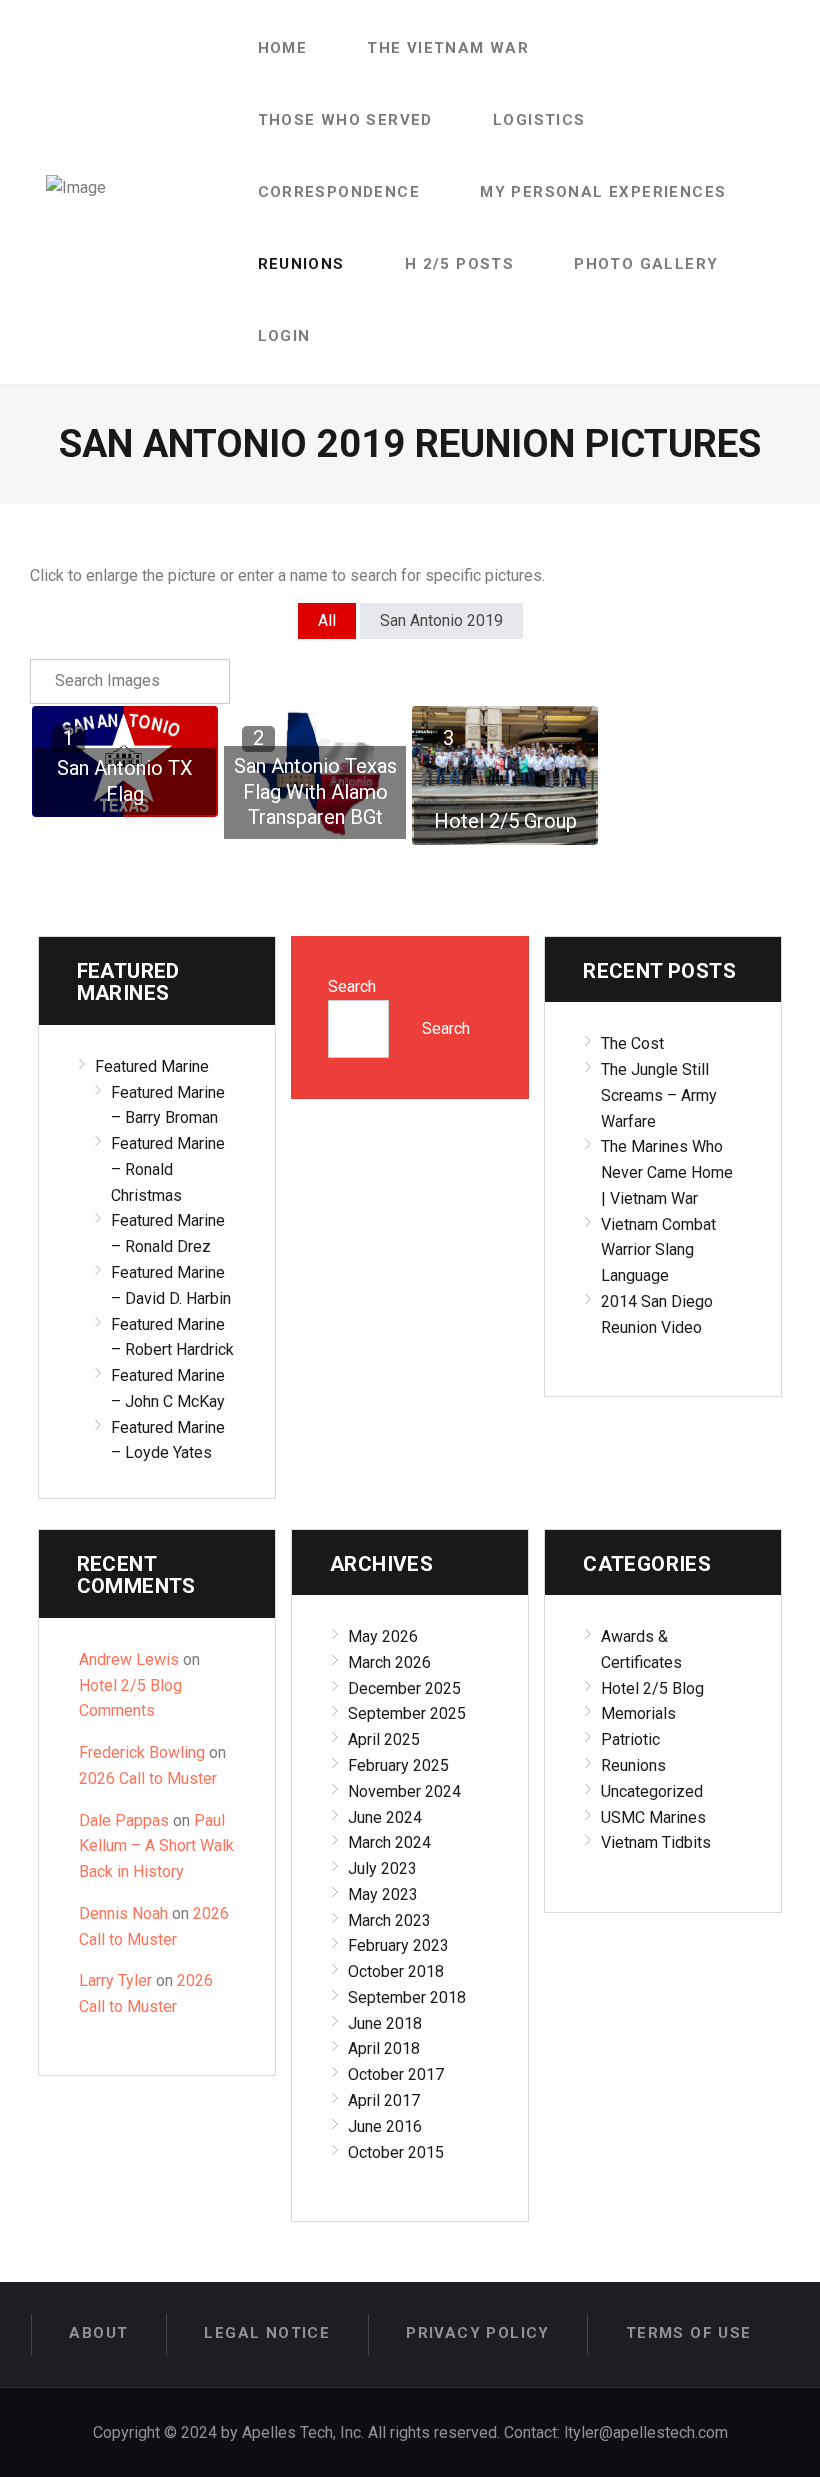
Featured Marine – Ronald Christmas (168, 1169)
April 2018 (384, 2048)
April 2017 (384, 2100)
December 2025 (404, 1688)
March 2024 (389, 1842)
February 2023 (398, 1945)
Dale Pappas (124, 1820)
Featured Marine (152, 1066)
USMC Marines (653, 1817)
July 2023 (382, 1868)
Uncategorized (652, 1791)
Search (352, 986)
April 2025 (384, 1739)
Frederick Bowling (142, 1752)
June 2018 (385, 2023)
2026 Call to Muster (148, 1778)
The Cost (632, 1043)
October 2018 (396, 1971)
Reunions (633, 1765)
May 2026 (383, 1636)
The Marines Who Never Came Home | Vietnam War (667, 1172)
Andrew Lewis (129, 1659)
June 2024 (385, 1817)
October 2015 (396, 2152)
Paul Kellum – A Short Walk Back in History (156, 1846)
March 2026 (389, 1662)
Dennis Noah (123, 1913)
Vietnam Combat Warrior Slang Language (658, 1250)
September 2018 (407, 1997)
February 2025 (398, 1765)
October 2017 (396, 2074)
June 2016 (385, 2126)
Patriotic (630, 1739)
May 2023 (383, 1894)
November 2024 (404, 1791)
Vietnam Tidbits (656, 1842)
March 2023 (389, 1920)
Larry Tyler (115, 1980)
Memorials (638, 1713)
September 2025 (407, 1713)
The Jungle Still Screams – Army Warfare (659, 1095)
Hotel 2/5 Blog (652, 1688)
